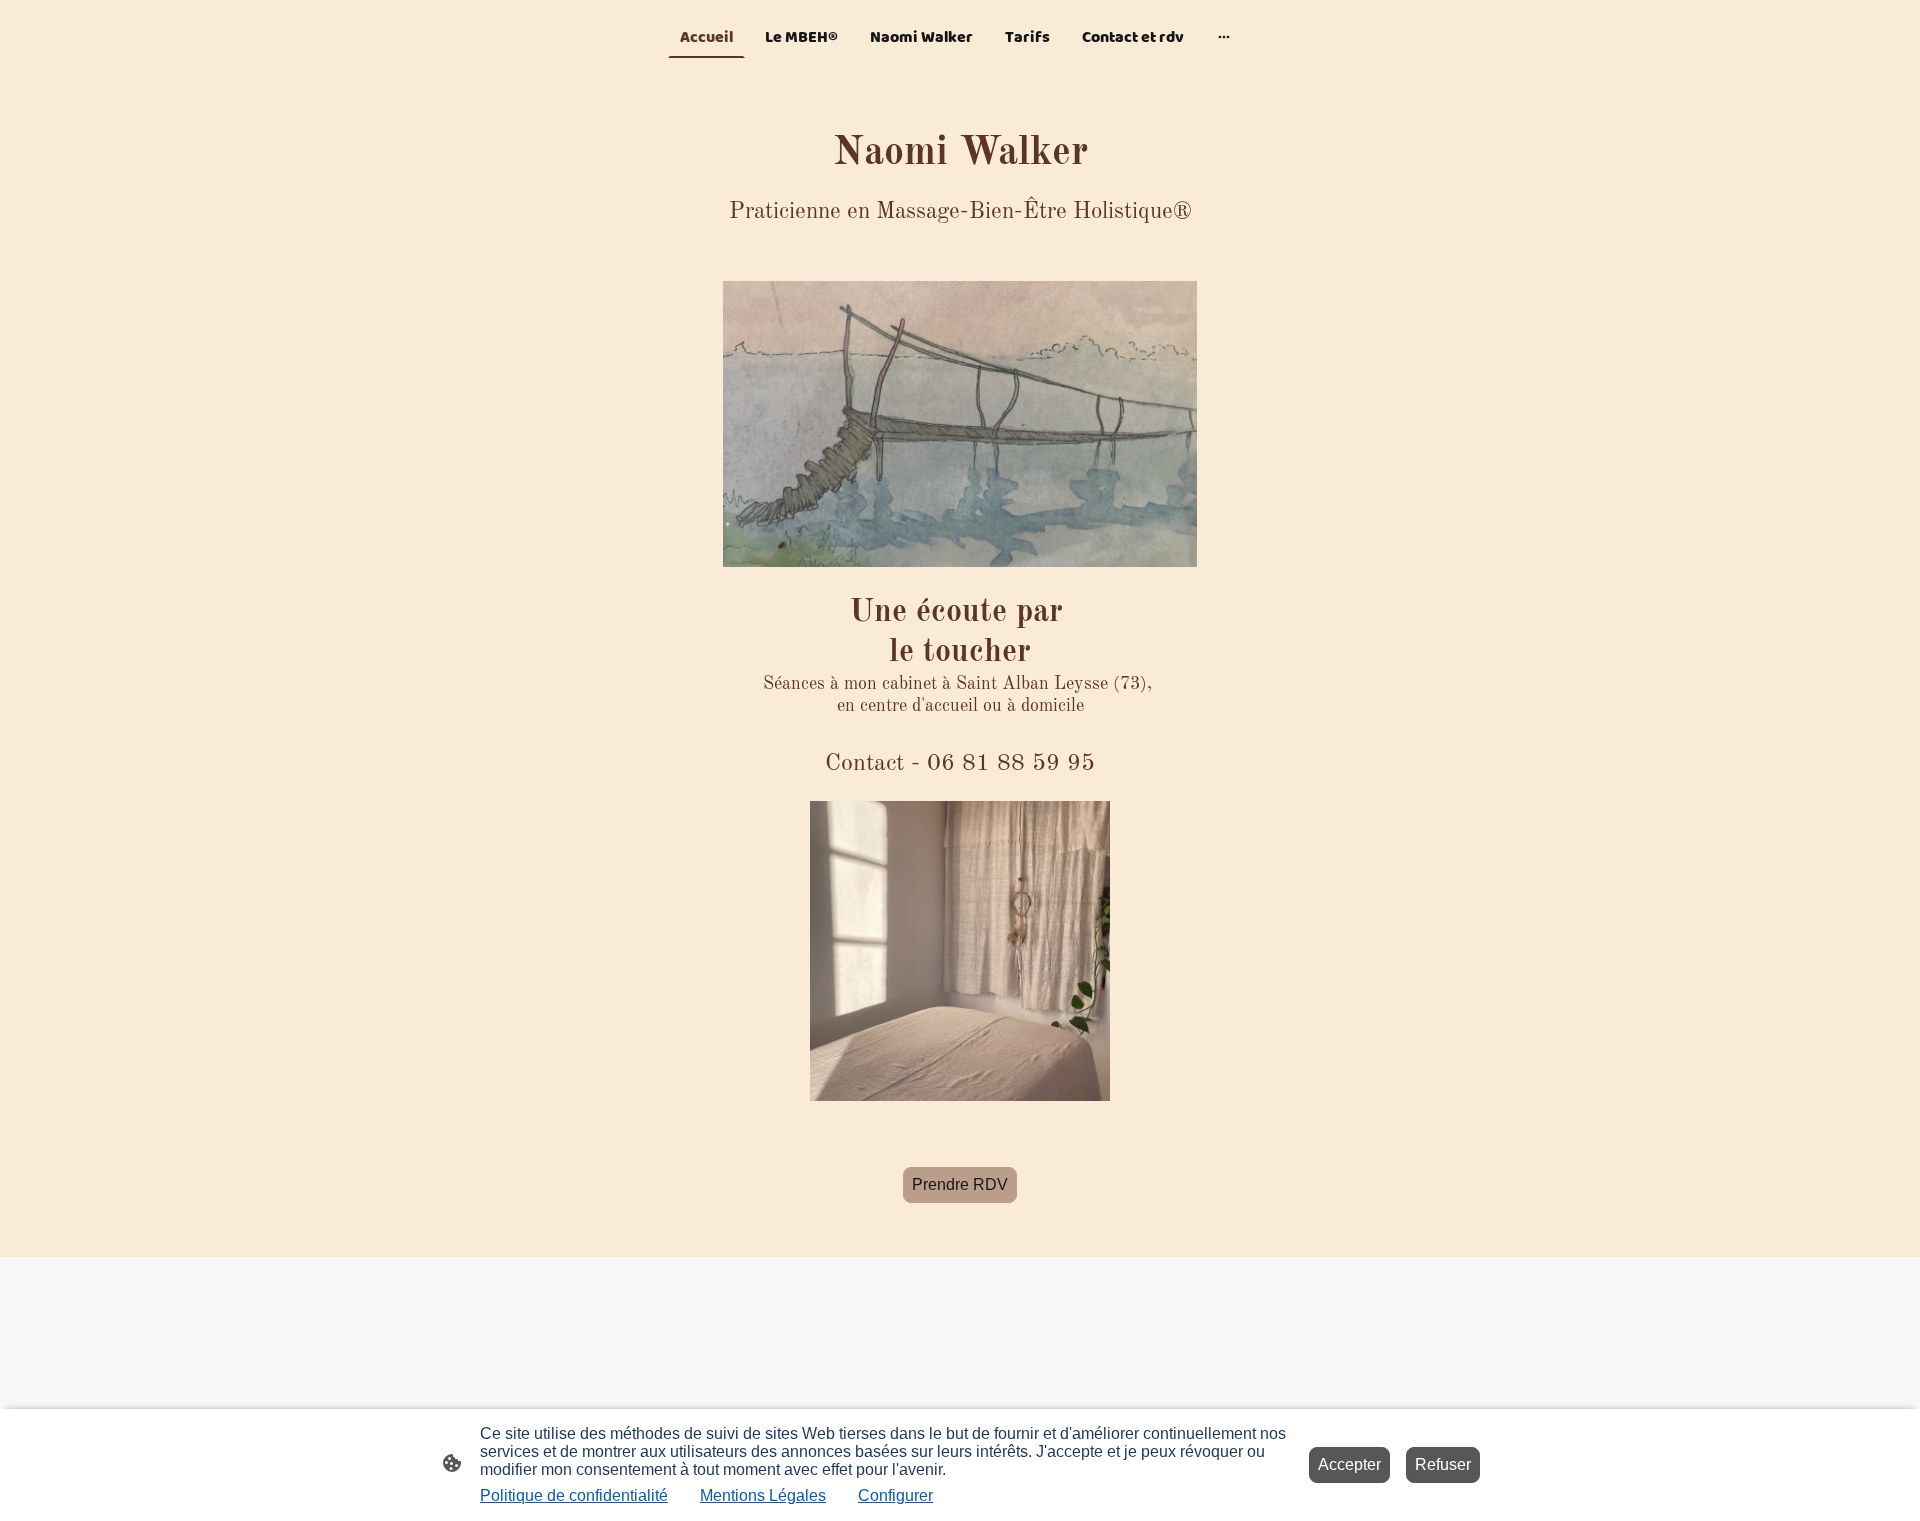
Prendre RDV (960, 1184)
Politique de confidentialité (574, 1495)
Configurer (895, 1495)
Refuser (1443, 1464)
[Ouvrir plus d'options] (1224, 37)
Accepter (1349, 1464)
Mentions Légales (763, 1495)
